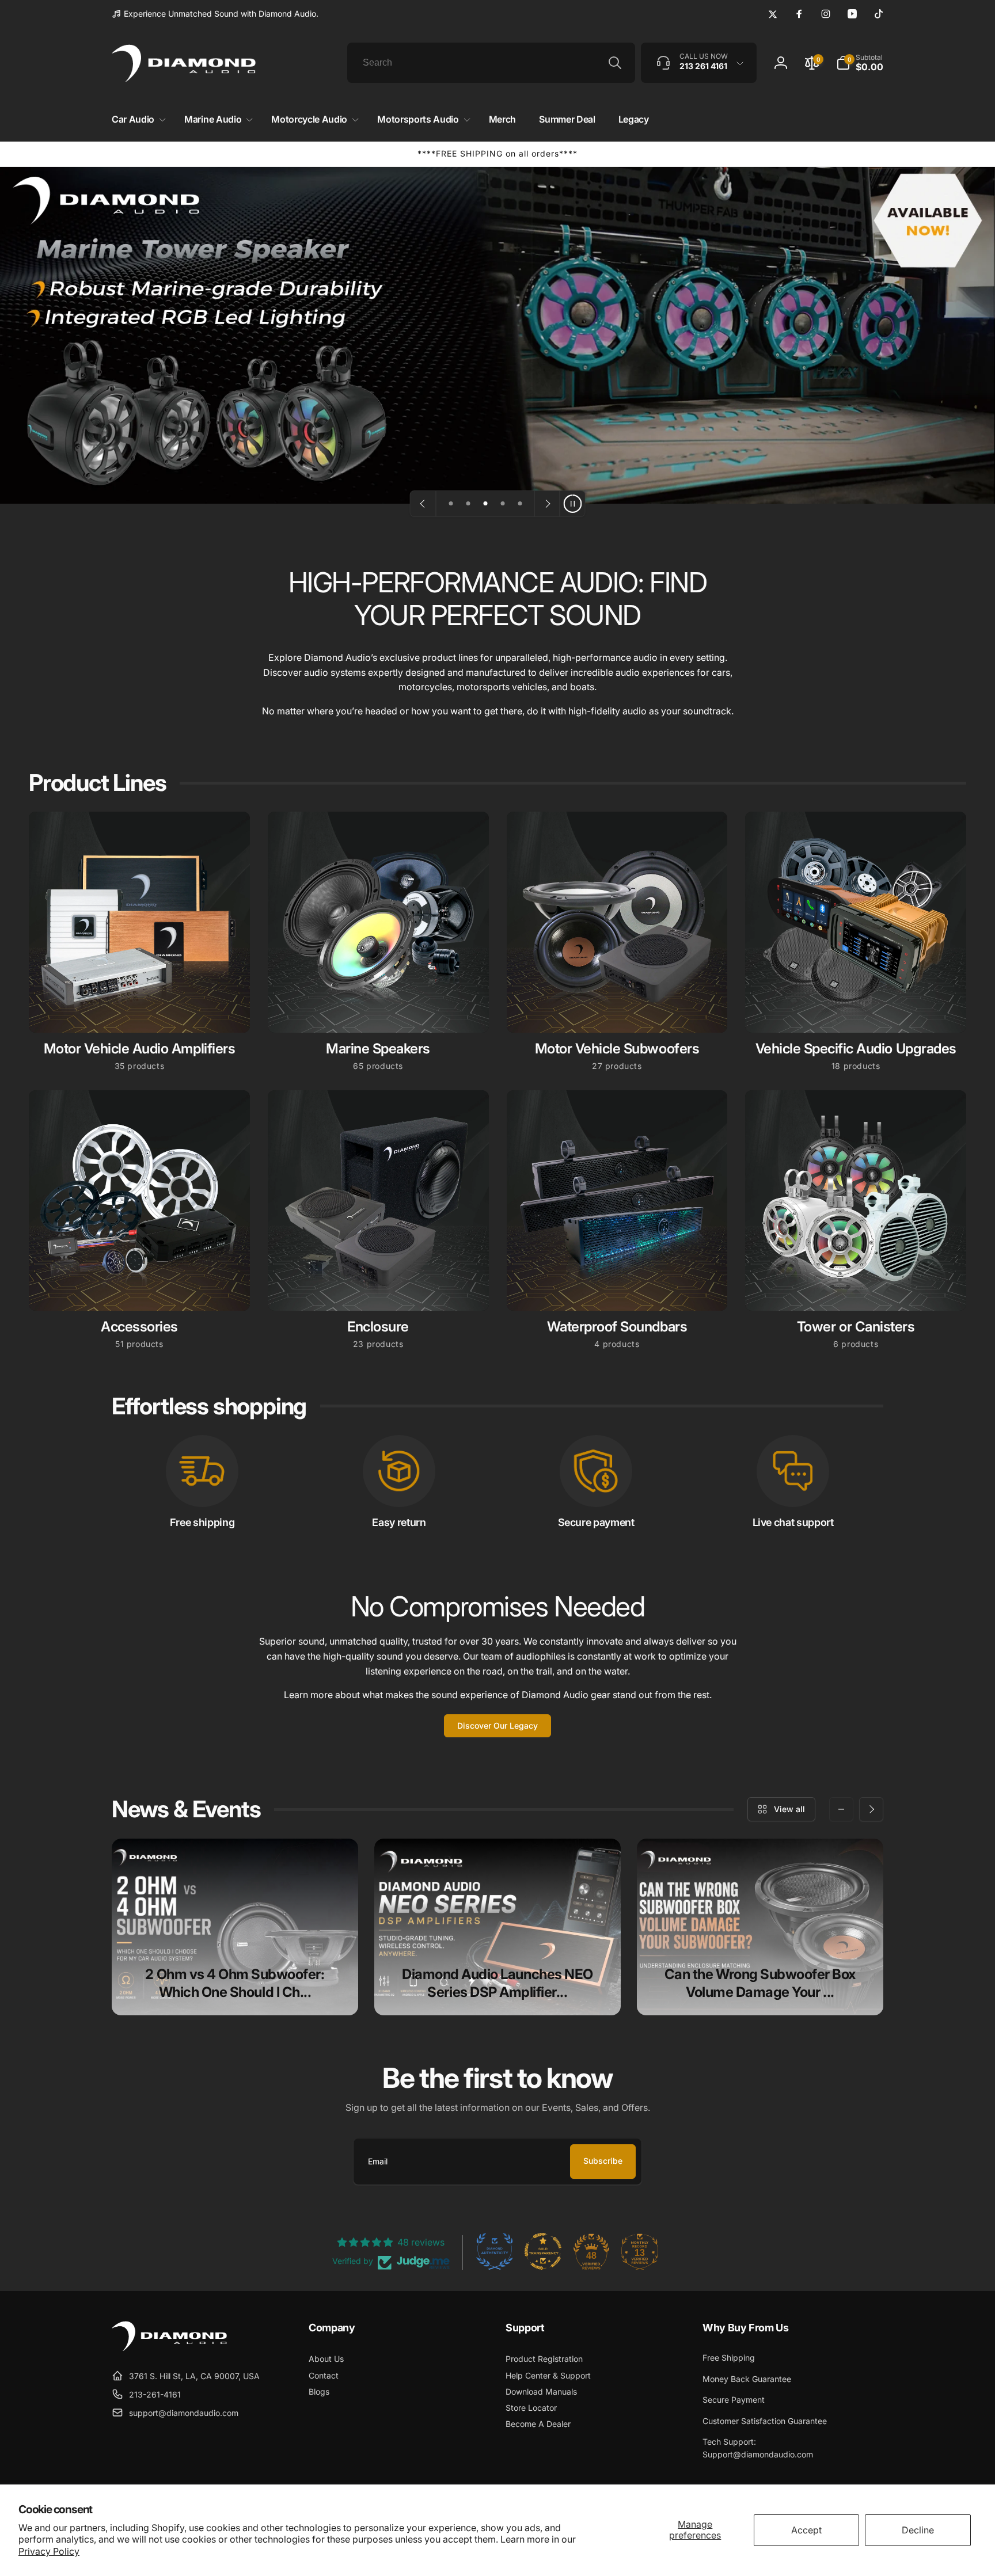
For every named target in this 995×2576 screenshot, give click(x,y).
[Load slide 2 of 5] (468, 504)
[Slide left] (841, 1809)
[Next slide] (547, 504)
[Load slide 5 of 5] (520, 504)
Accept (806, 2530)
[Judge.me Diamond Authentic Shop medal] (495, 2251)
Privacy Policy (49, 2551)
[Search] (615, 63)
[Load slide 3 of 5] (485, 504)
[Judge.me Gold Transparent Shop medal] (543, 2251)
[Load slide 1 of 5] (451, 504)
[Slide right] (871, 1809)
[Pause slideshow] (572, 504)
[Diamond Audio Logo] (169, 2347)
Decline (918, 2530)
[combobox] (491, 63)
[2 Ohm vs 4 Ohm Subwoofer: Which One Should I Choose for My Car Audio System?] (235, 1927)
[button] (136, 119)
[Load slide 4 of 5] (503, 504)
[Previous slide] (423, 504)
